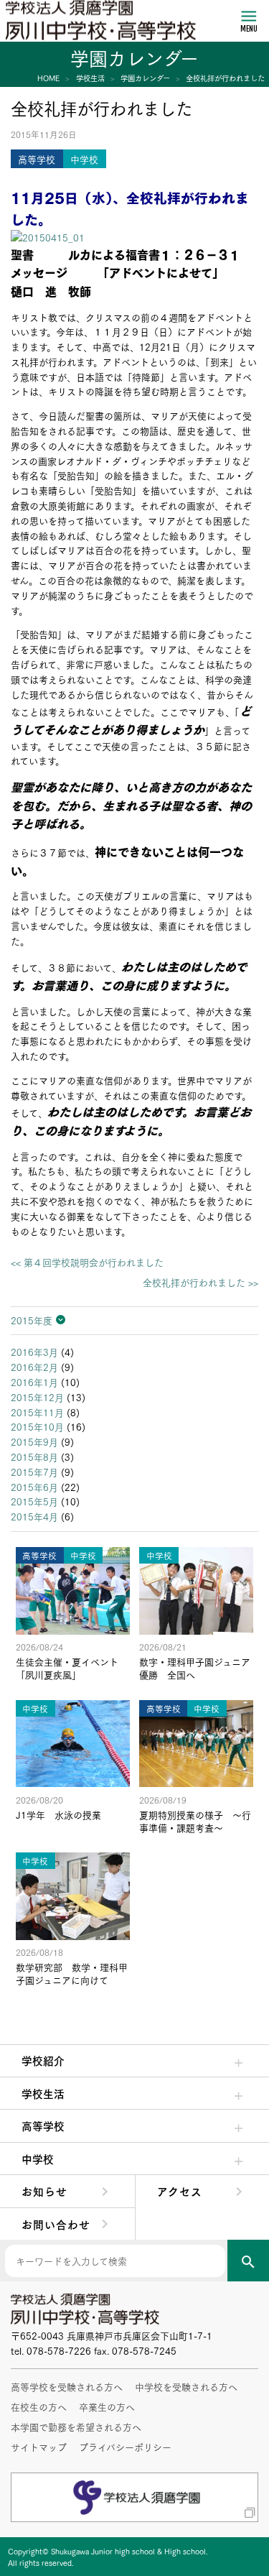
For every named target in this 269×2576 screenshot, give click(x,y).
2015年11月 (37, 1412)
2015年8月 (34, 1456)
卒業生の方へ (107, 2406)
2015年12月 (37, 1397)
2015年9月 (34, 1441)
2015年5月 (34, 1501)
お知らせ (44, 2191)
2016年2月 (34, 1367)
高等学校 (43, 2125)
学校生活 (43, 2093)
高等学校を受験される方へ (67, 2386)
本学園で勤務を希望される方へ (76, 2427)
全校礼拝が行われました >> (200, 1282)
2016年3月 (34, 1352)
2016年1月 (34, 1382)
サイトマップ (39, 2447)
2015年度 (32, 1320)
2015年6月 (34, 1487)
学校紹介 (43, 2060)
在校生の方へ (39, 2406)
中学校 (38, 2159)
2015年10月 (37, 1426)
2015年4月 (34, 1516)
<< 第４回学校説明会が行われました (87, 1262)
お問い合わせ (56, 2224)
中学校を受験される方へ (186, 2386)
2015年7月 (34, 1472)
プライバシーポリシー (125, 2447)
